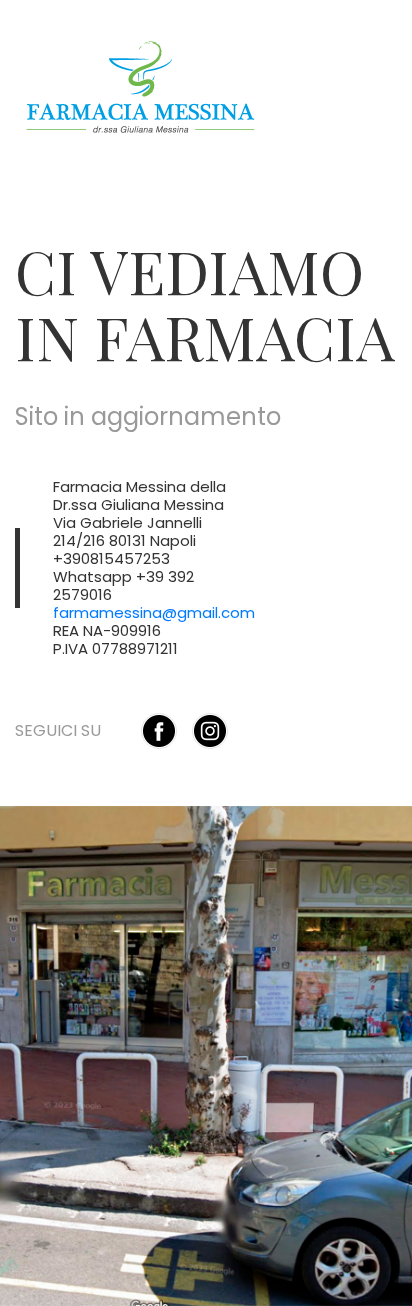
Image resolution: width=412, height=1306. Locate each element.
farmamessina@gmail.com (154, 612)
